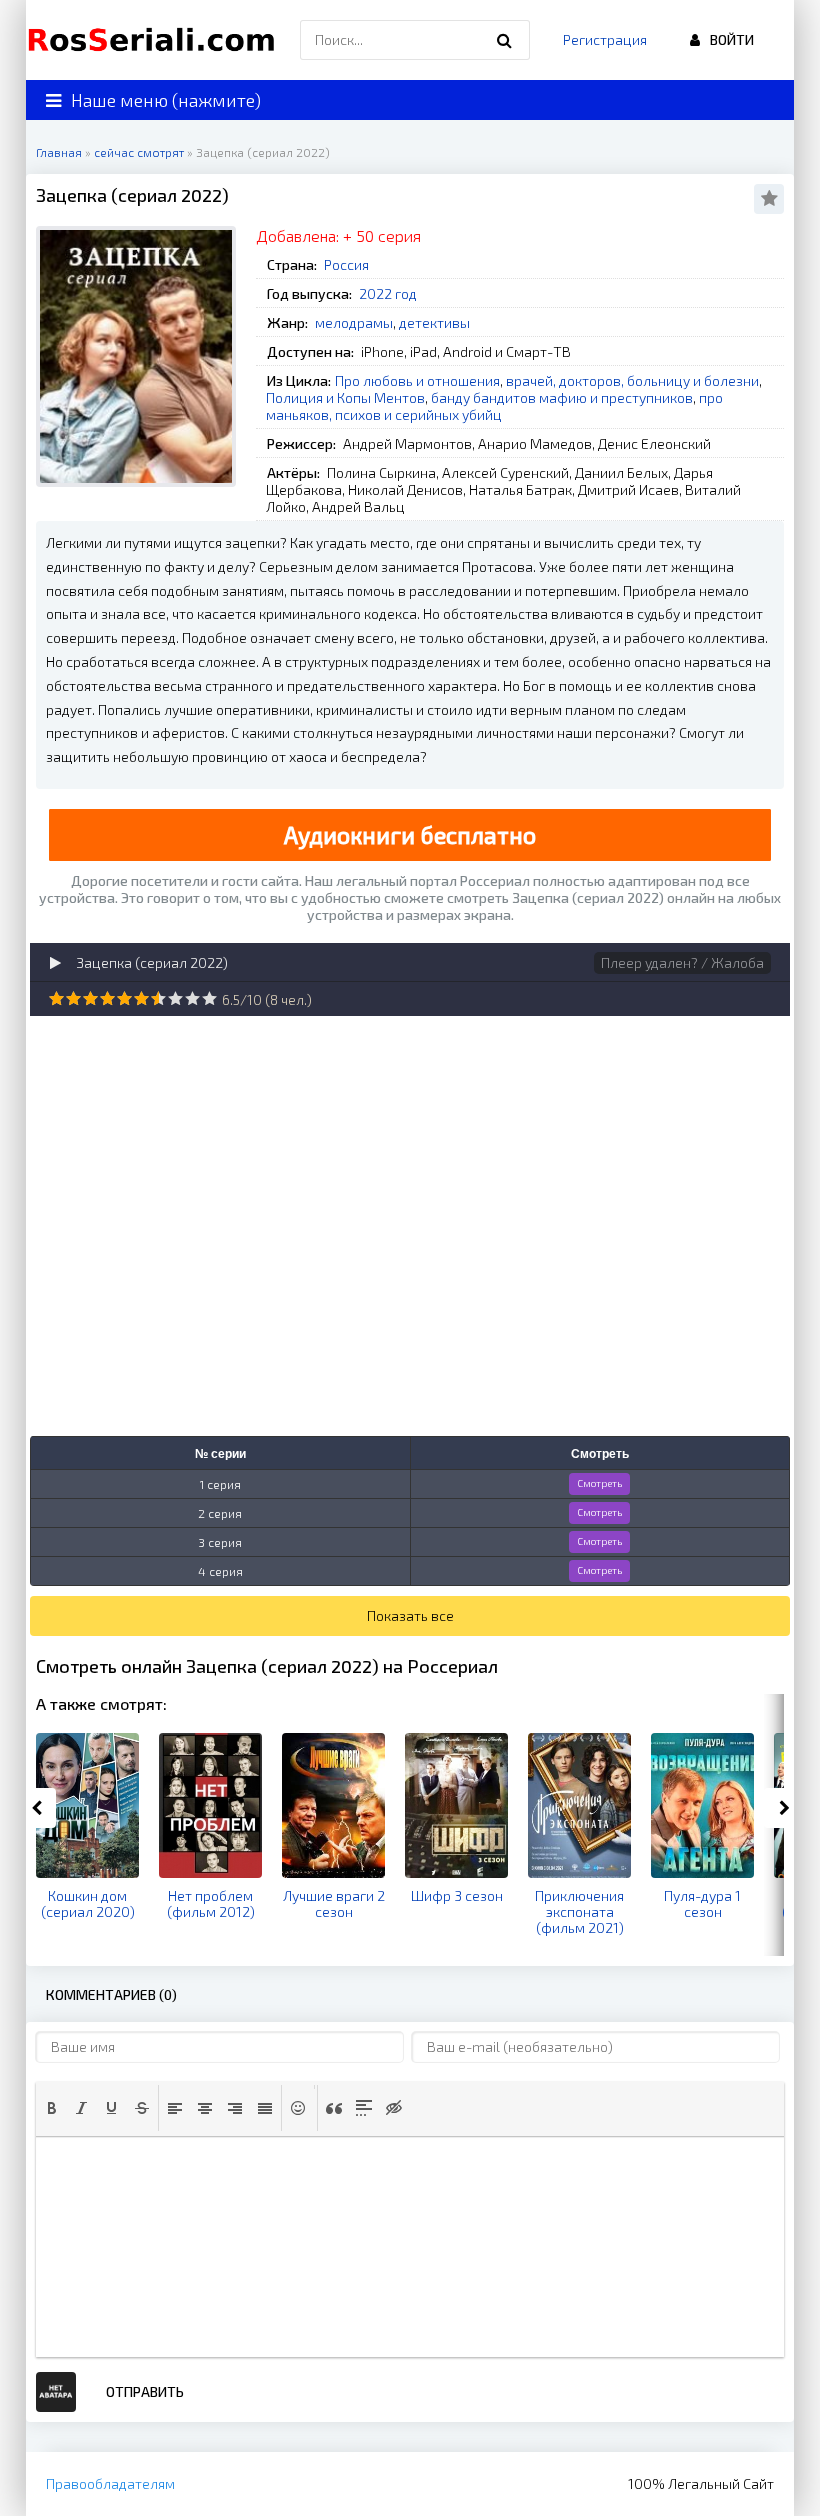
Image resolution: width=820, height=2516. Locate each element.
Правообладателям (110, 2483)
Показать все (410, 1615)
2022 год (388, 293)
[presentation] (52, 2108)
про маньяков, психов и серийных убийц (494, 406)
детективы (434, 322)
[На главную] (156, 40)
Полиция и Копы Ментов (345, 397)
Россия (346, 264)
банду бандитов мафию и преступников (562, 397)
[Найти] (505, 40)
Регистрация (605, 39)
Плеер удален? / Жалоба (682, 962)
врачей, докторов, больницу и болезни (632, 380)
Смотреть (599, 1483)
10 (209, 998)
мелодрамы (354, 322)
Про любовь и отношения (417, 380)
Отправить (145, 2391)
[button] (52, 2108)
